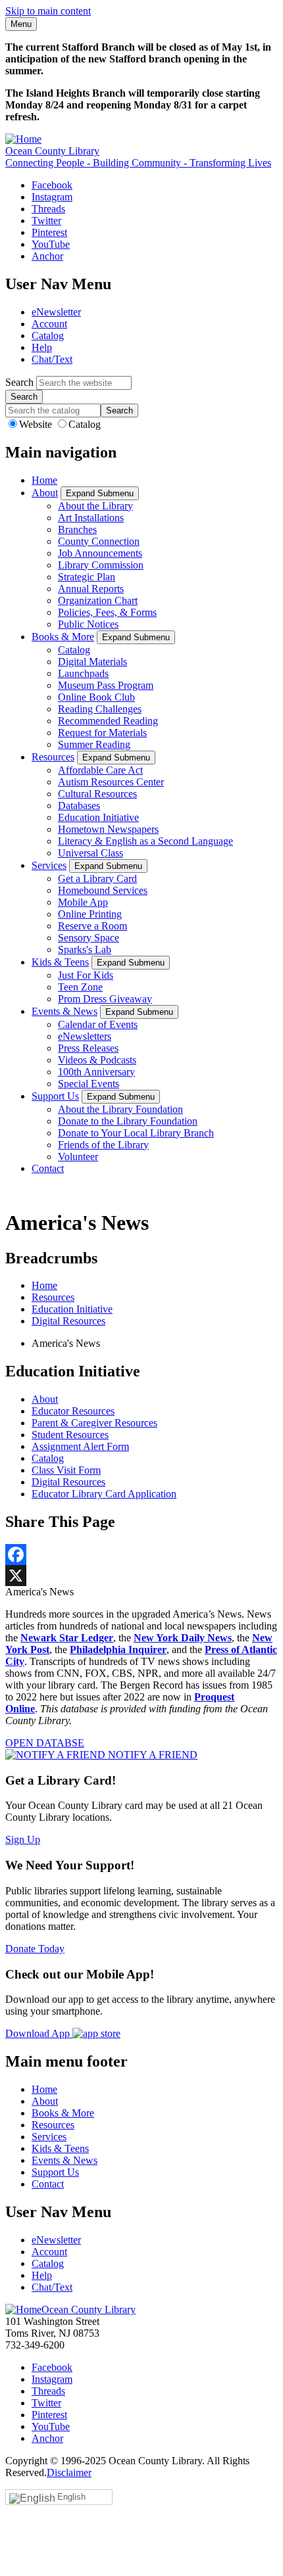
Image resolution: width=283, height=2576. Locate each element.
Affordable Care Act (100, 770)
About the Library (95, 506)
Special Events (89, 1084)
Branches (77, 529)
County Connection (99, 541)
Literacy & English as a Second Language (145, 841)
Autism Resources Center (111, 782)
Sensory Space (89, 938)
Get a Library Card (97, 878)
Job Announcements (100, 553)
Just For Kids (86, 975)
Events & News (64, 1011)
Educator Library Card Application (104, 1494)
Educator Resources (73, 1411)
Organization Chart (98, 600)
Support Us (55, 1096)
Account (49, 324)
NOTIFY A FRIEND (151, 1755)
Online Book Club (96, 697)
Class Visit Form (66, 1470)
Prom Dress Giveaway (105, 999)
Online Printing (90, 914)
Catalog (48, 336)
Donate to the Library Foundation (128, 1121)
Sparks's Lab (85, 949)
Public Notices (88, 624)
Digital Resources (68, 1321)
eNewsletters (85, 1036)
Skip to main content (48, 11)
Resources (53, 757)
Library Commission (101, 565)
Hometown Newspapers (108, 829)
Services (49, 865)
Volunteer (78, 1157)
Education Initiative (98, 817)
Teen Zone (80, 987)
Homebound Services (103, 890)
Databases (79, 806)
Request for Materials (102, 733)
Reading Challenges (100, 709)
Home (44, 480)
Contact (48, 1168)
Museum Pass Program (106, 685)
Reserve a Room (92, 926)
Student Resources (70, 1435)
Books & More (63, 637)
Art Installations (91, 518)
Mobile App (83, 902)
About (45, 493)
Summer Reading (94, 744)
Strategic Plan (87, 577)
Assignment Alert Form (80, 1446)
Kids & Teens (60, 962)
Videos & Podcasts (97, 1060)
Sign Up (23, 1839)
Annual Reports (91, 589)
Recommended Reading (108, 721)
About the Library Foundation (120, 1109)
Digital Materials (92, 662)
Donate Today (35, 1949)
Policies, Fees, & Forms (107, 612)
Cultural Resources (97, 794)
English (71, 2497)
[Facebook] (141, 1555)
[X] (141, 1576)
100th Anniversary (96, 1072)
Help (42, 347)
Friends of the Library (103, 1145)
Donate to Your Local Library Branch (136, 1133)
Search (19, 382)
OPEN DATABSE (45, 1743)
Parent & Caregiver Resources (94, 1423)
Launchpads (83, 673)
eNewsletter (56, 312)
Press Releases (88, 1048)
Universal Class (90, 853)
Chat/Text (52, 359)
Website (37, 424)
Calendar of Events (98, 1024)
